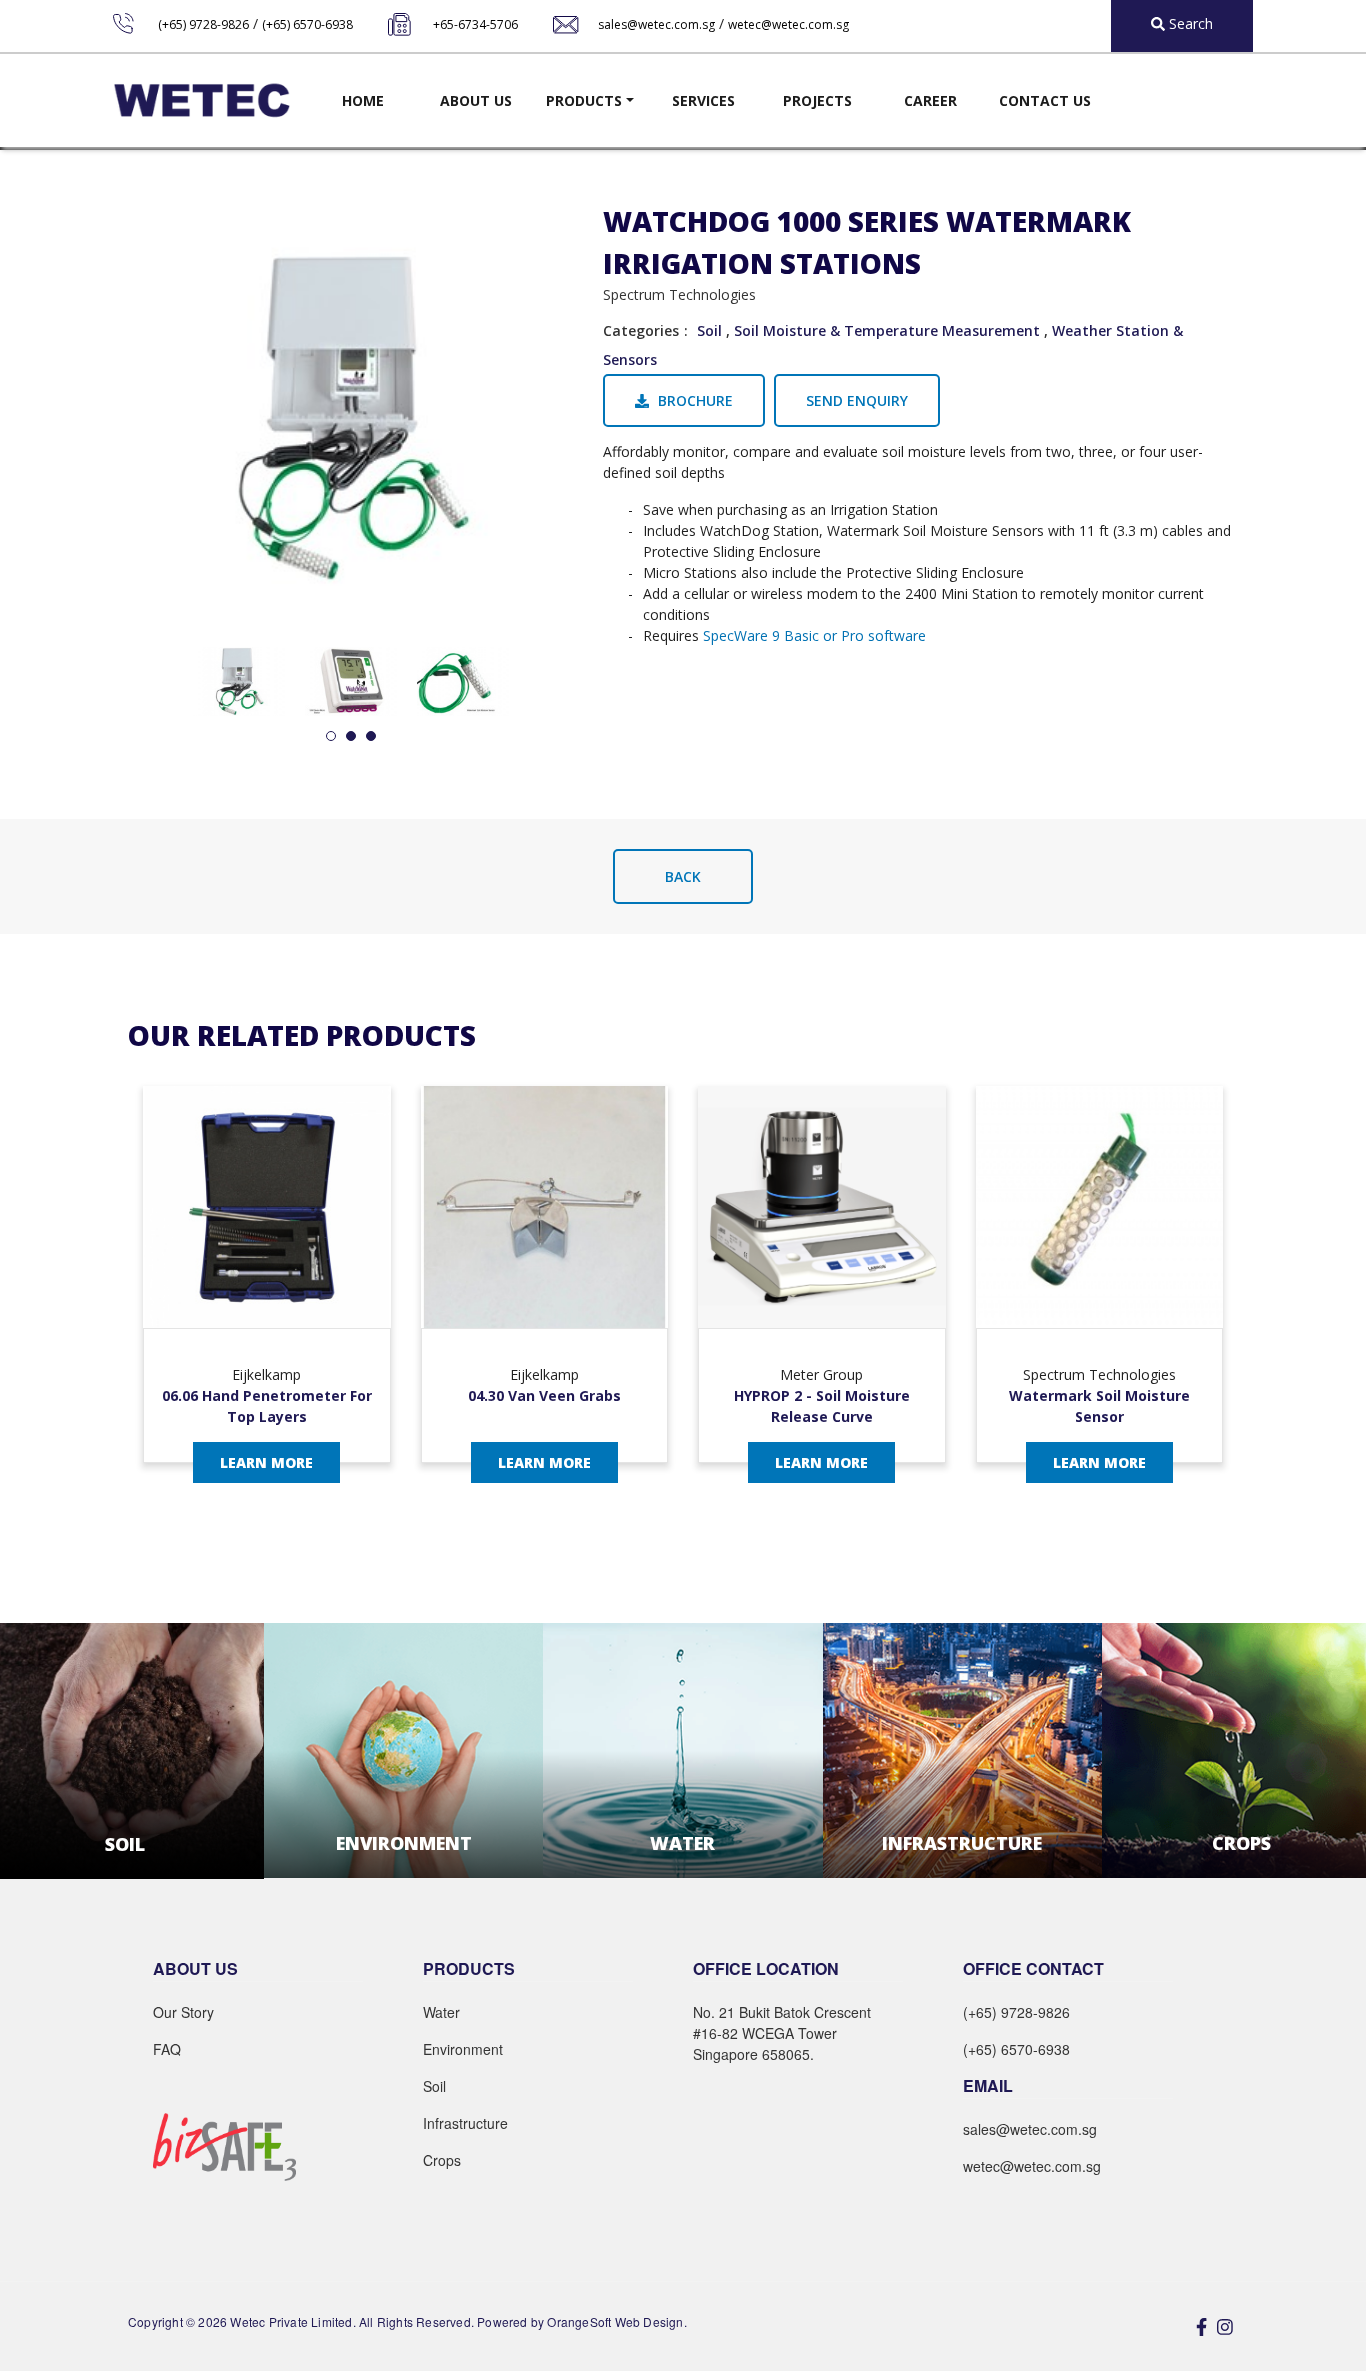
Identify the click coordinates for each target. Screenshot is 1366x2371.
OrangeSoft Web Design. (616, 2321)
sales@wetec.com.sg (656, 24)
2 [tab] (351, 737)
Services (703, 100)
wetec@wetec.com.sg (788, 24)
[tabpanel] (239, 681)
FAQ (167, 2049)
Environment (463, 2049)
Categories (641, 330)
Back (683, 876)
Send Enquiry (857, 400)
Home (363, 100)
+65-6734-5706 (475, 24)
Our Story (183, 2012)
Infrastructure (465, 2123)
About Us (476, 100)
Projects (817, 100)
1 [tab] (331, 737)
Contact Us (1045, 100)
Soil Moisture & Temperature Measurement (887, 330)
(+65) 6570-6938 (307, 24)
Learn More (266, 1462)
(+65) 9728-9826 (203, 24)
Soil (709, 330)
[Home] (201, 100)
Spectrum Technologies (679, 294)
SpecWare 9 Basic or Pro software (814, 635)
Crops (442, 2160)
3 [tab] (371, 737)
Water (441, 2012)
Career (930, 100)
